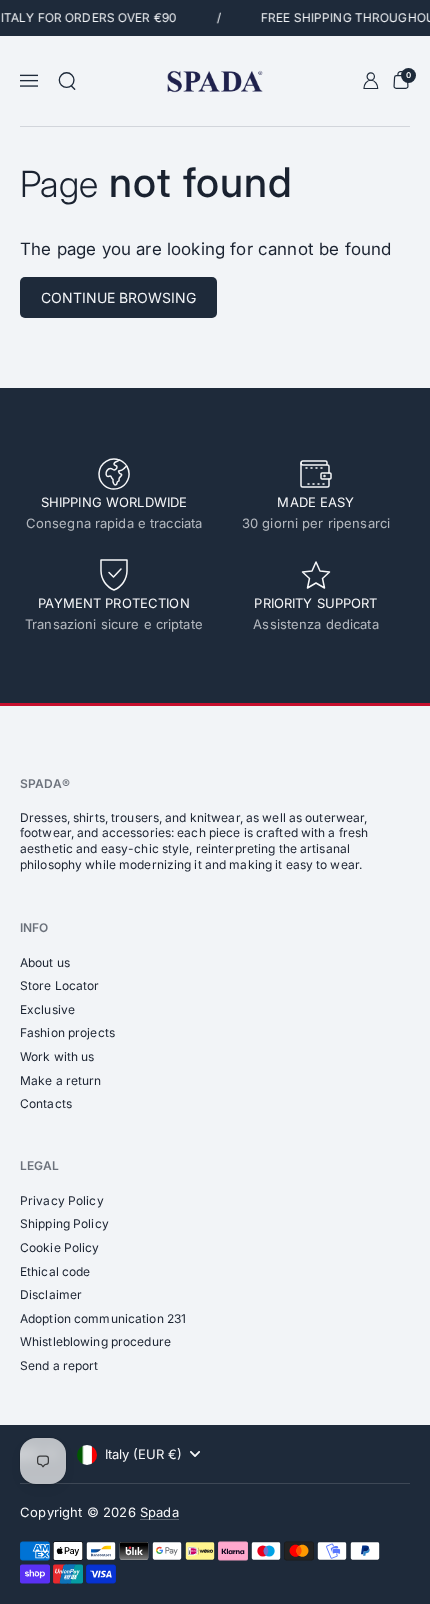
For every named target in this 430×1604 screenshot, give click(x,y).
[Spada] (214, 81)
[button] (67, 81)
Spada (159, 1512)
